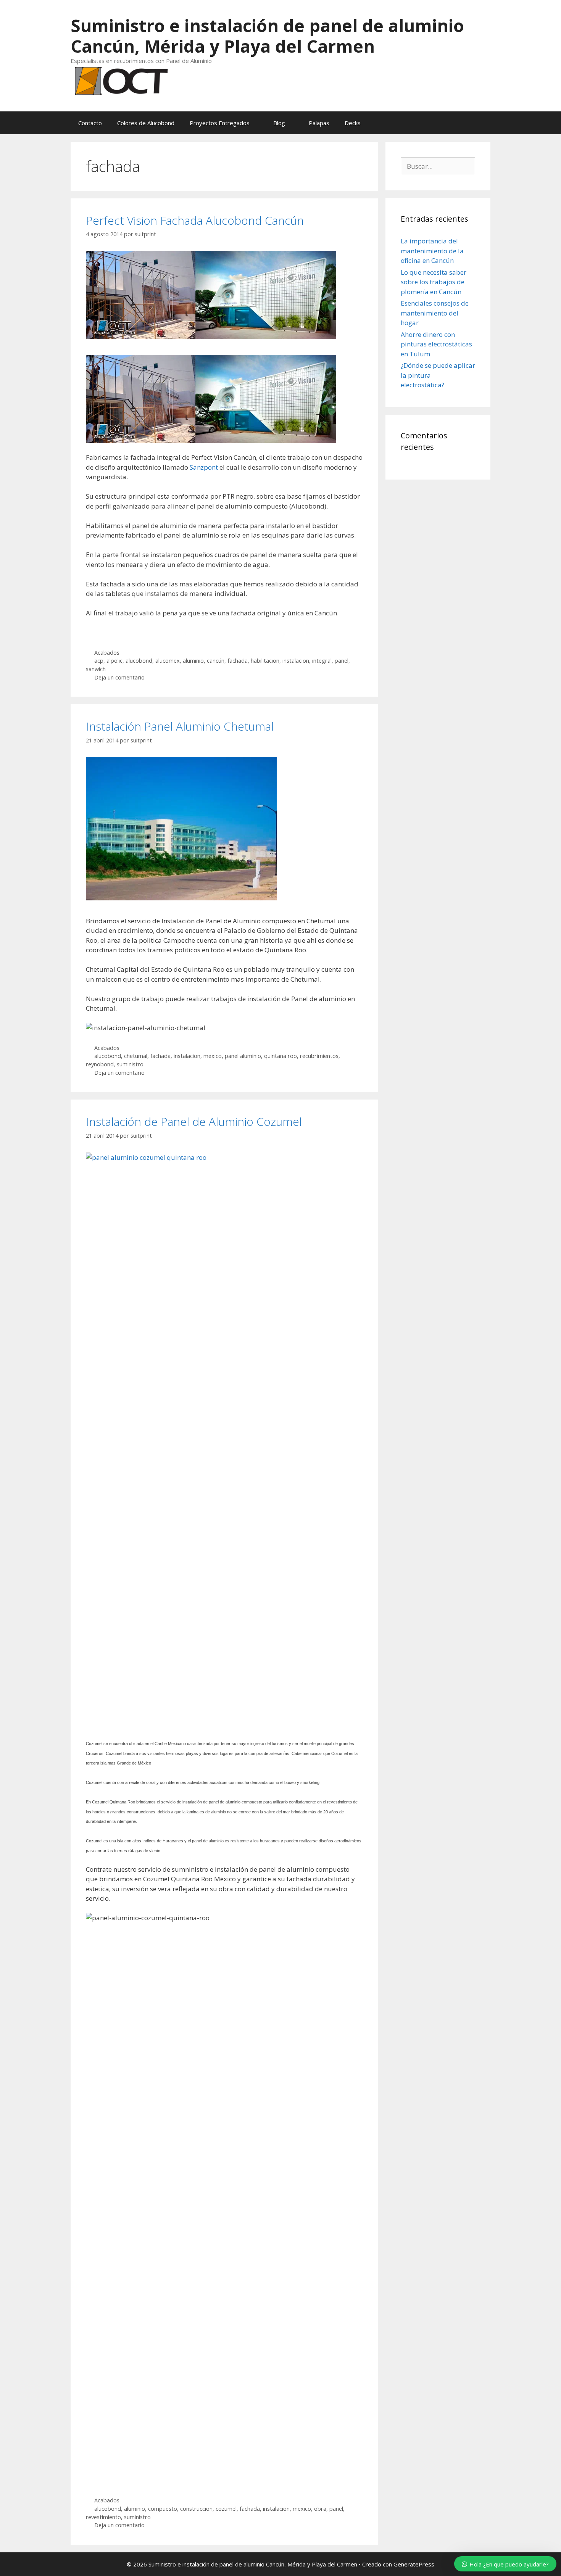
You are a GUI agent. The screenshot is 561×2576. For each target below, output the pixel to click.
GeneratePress (414, 2564)
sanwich (96, 669)
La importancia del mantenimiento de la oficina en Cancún (432, 251)
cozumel (226, 2509)
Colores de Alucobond (146, 123)
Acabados (107, 653)
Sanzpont (204, 467)
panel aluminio (243, 1056)
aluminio (193, 661)
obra (320, 2509)
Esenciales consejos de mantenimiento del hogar (435, 313)
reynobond (100, 1064)
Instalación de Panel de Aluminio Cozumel (194, 1121)
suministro (130, 1064)
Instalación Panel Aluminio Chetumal (180, 726)
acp (99, 661)
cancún (216, 661)
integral (322, 661)
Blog (279, 123)
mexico (213, 1056)
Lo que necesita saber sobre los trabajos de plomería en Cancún (434, 282)
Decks (353, 123)
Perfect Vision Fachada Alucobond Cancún (195, 220)
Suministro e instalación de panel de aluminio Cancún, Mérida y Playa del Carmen (267, 36)
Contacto (90, 123)
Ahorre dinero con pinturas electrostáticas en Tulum (436, 344)
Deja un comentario (119, 677)
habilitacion (265, 661)
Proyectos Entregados (220, 123)
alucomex (168, 661)
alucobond (139, 661)
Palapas (319, 123)
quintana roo (280, 1056)
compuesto (163, 2509)
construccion (196, 2509)
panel (342, 661)
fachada (238, 661)
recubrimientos (319, 1056)
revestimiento (103, 2517)
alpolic (114, 661)
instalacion (296, 661)
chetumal (136, 1056)
